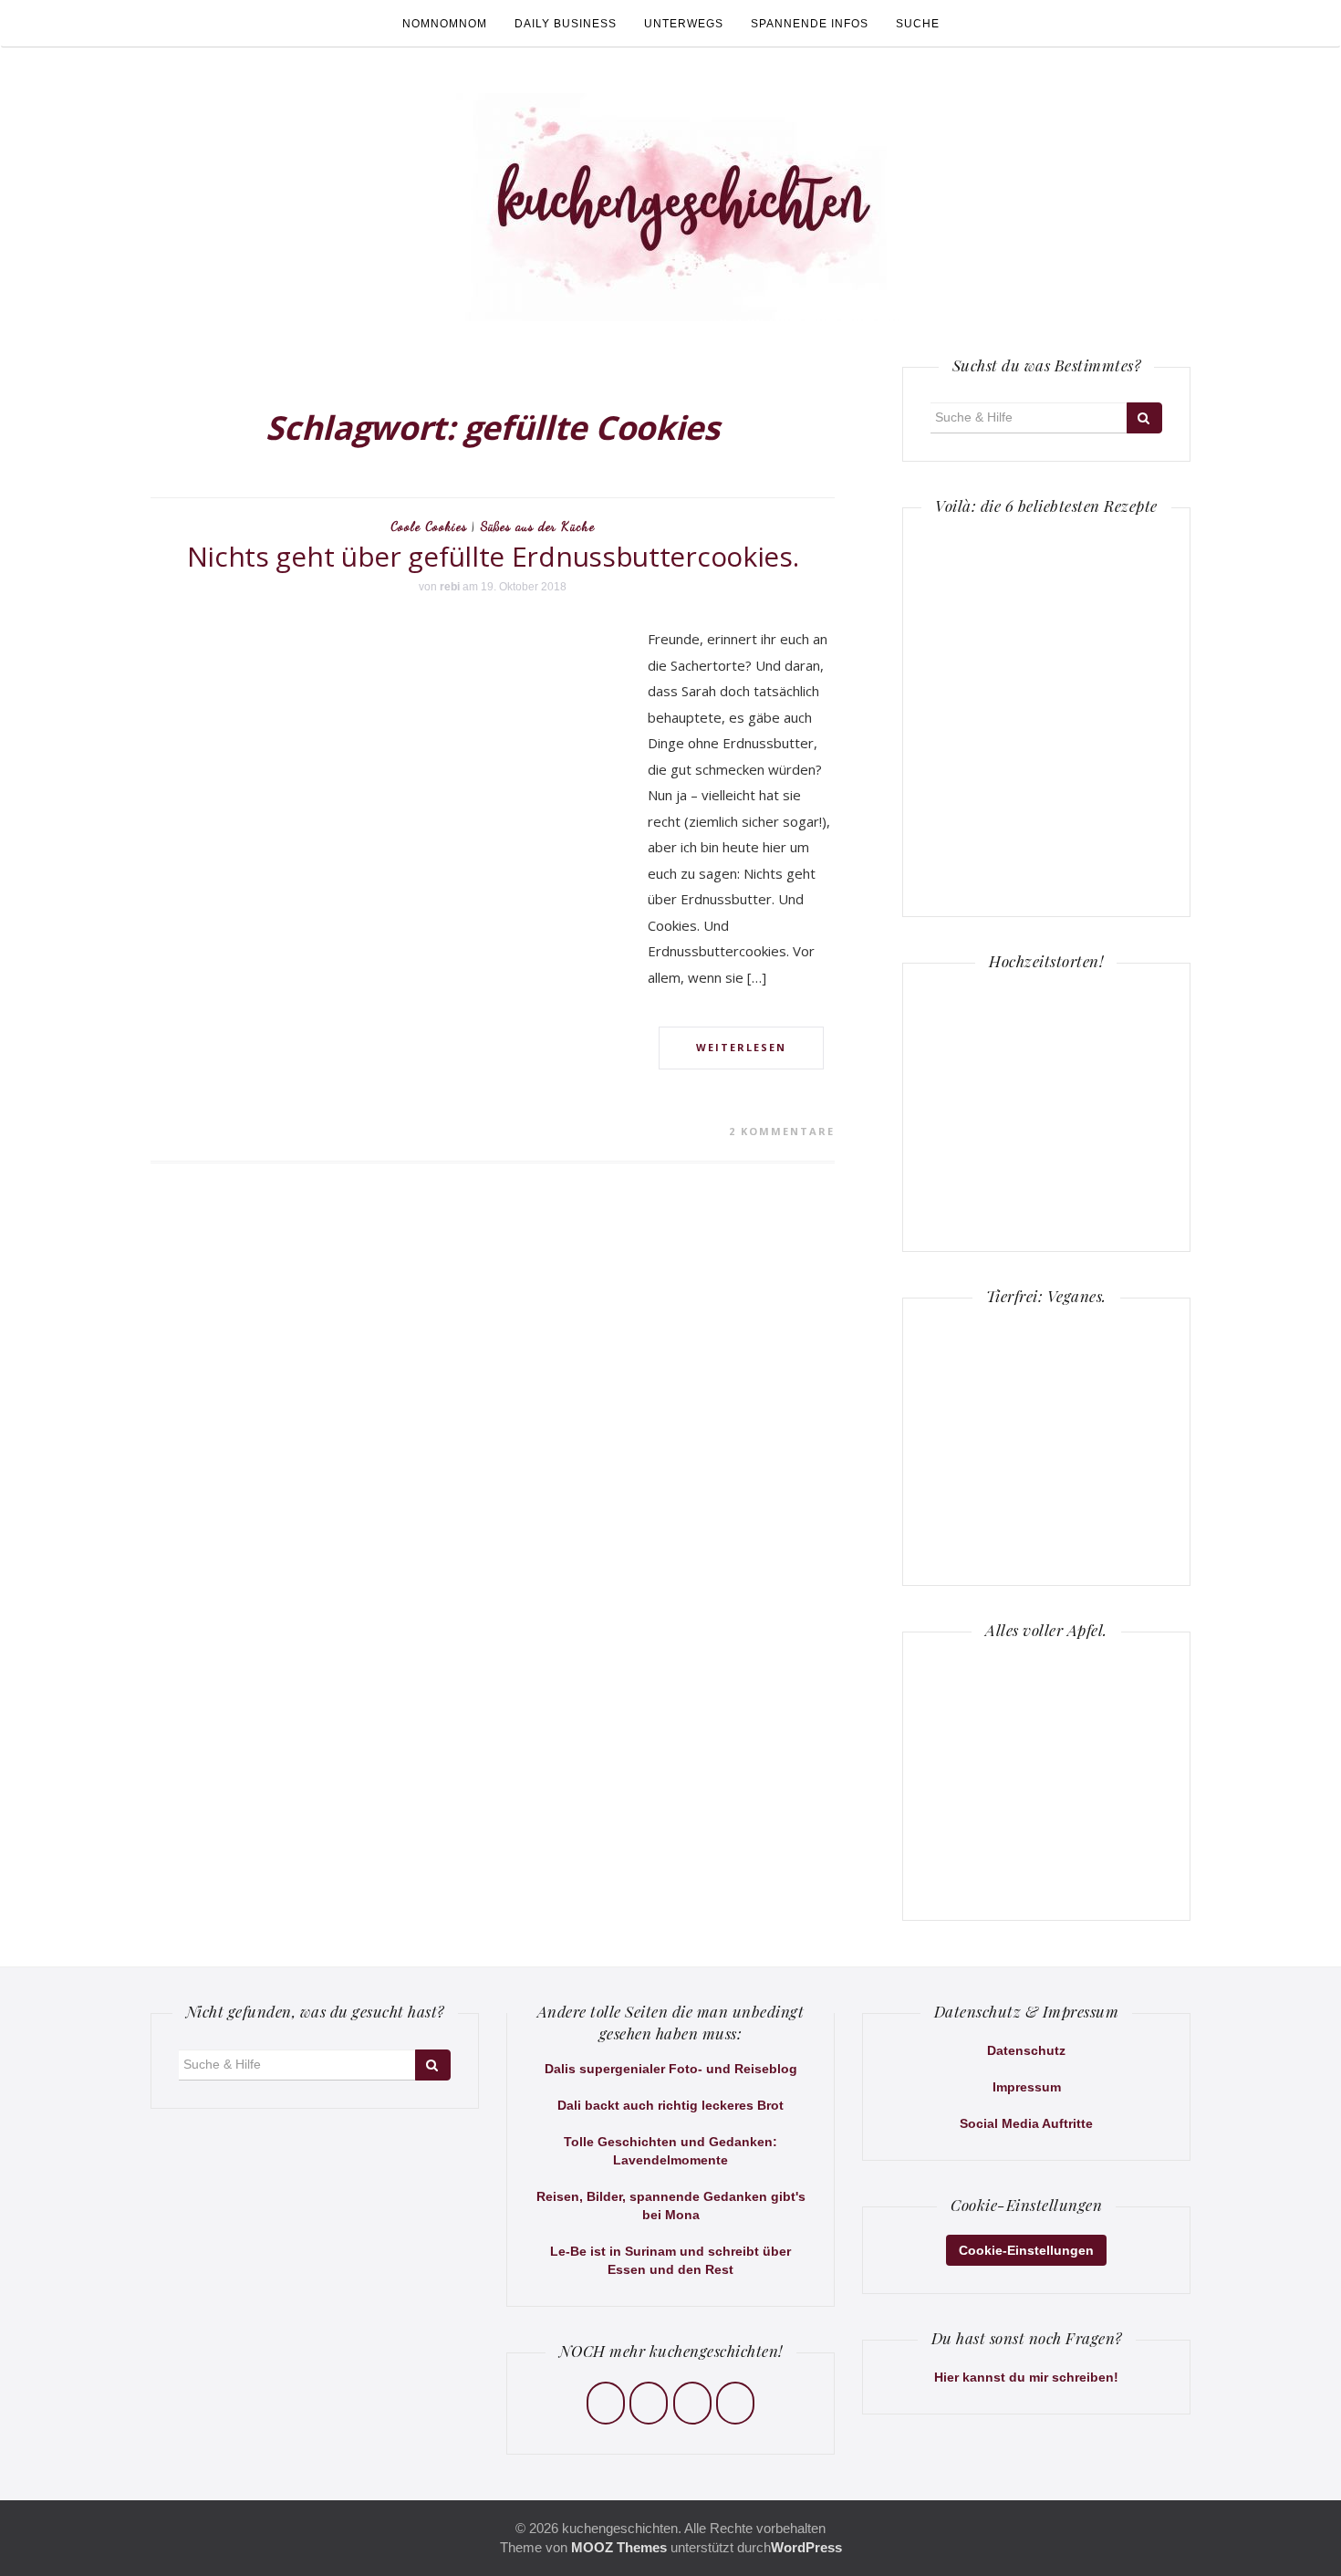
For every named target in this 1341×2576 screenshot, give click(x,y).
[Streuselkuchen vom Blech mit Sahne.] (988, 593)
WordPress (806, 2547)
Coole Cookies (429, 526)
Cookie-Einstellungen (1026, 2250)
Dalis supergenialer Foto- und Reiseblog (671, 2069)
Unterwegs (684, 24)
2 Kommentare (782, 1131)
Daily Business (566, 24)
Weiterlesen (741, 1047)
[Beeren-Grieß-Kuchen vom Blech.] (1105, 710)
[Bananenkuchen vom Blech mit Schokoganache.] (1105, 828)
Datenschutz (1026, 2050)
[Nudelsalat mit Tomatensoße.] (988, 828)
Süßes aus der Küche (538, 526)
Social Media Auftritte (1026, 2123)
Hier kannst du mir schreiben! (1026, 2377)
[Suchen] (1144, 418)
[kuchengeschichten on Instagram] (649, 2403)
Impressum (1027, 2087)
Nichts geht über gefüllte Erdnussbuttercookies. (493, 556)
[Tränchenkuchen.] (988, 710)
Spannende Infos (810, 24)
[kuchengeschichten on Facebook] (606, 2403)
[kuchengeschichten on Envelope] (735, 2403)
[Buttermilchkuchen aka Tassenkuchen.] (1105, 593)
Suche (918, 24)
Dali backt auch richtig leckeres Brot (670, 2105)
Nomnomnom (445, 24)
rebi (450, 587)
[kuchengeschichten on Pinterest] (692, 2403)
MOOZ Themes (619, 2547)
